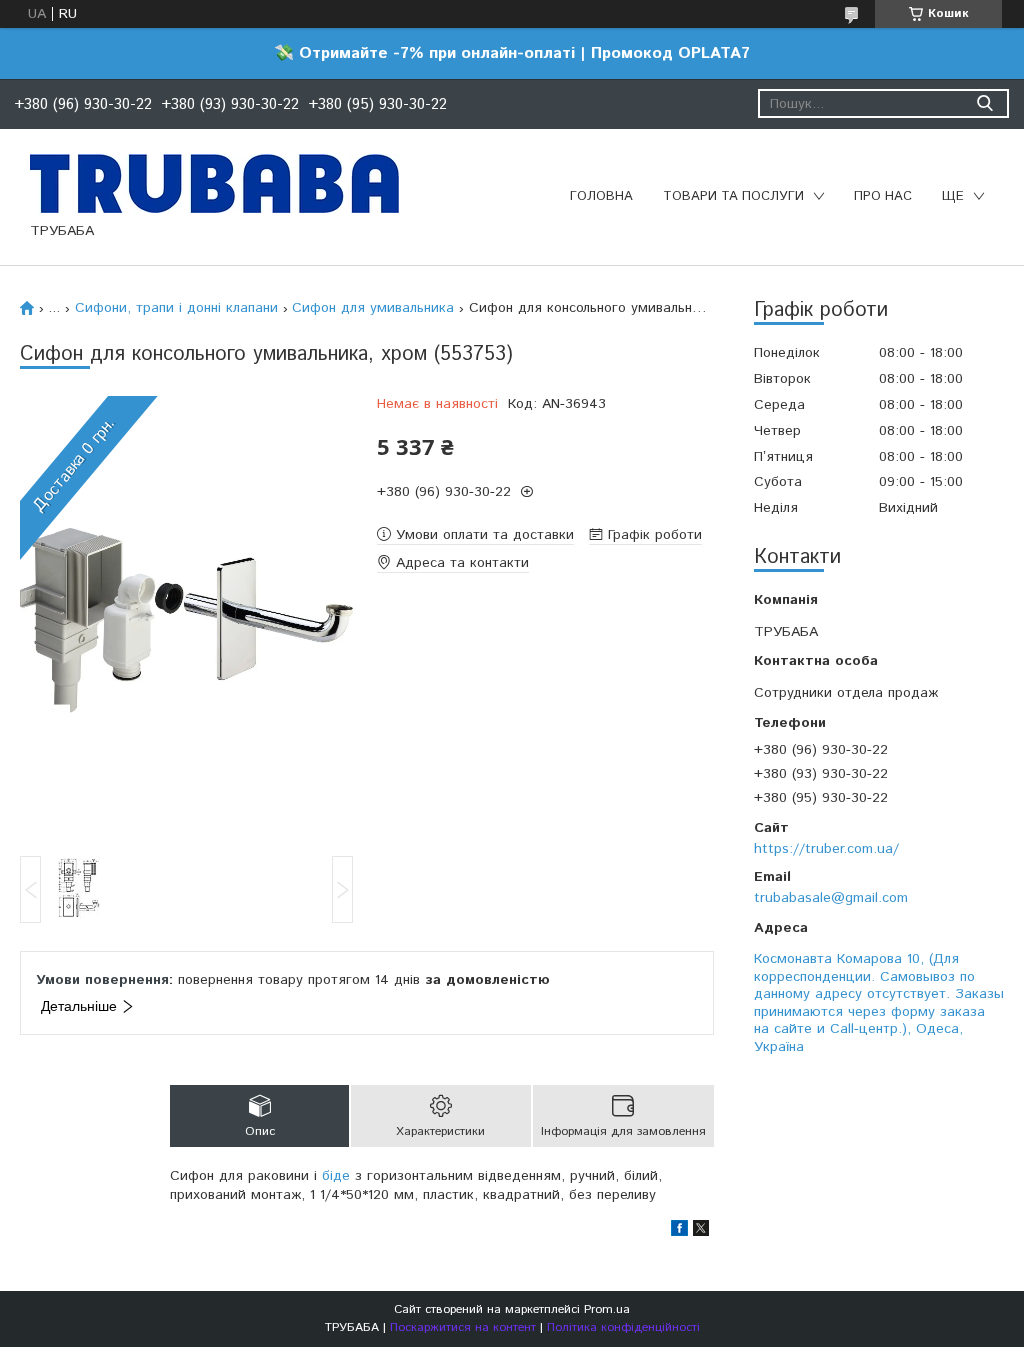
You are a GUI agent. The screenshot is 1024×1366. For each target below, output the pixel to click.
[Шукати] (984, 103)
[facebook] (679, 1232)
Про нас (883, 196)
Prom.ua (607, 1309)
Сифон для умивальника (373, 308)
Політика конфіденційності (623, 1327)
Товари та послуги (733, 196)
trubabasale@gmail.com (831, 898)
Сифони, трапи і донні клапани (176, 308)
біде (336, 1176)
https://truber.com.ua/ (826, 849)
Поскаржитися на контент (463, 1327)
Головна (601, 196)
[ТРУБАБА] (214, 183)
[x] (701, 1232)
